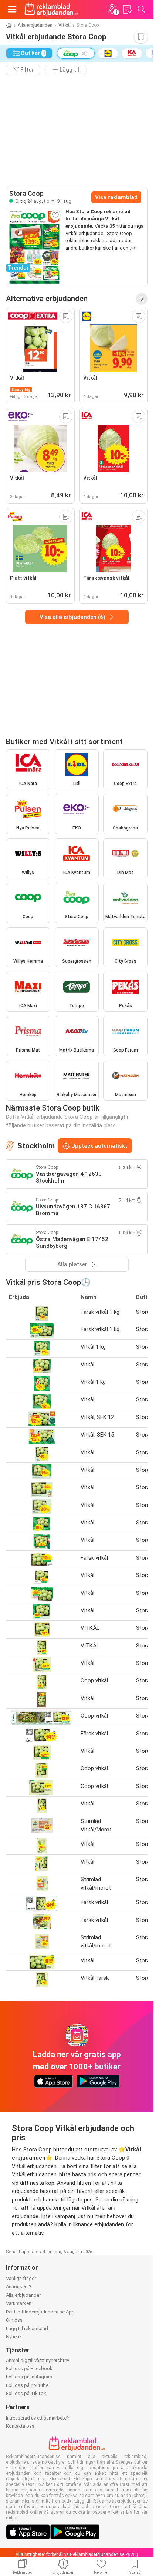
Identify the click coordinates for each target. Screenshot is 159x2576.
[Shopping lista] (127, 9)
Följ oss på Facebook (29, 2369)
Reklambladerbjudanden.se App (40, 2312)
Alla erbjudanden (35, 25)
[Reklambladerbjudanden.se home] (51, 9)
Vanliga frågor (21, 2278)
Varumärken (19, 2303)
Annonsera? (19, 2287)
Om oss (14, 2320)
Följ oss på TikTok (26, 2393)
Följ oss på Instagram (29, 2377)
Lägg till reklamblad (27, 2328)
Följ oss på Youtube (27, 2385)
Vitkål (65, 25)
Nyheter (14, 2337)
